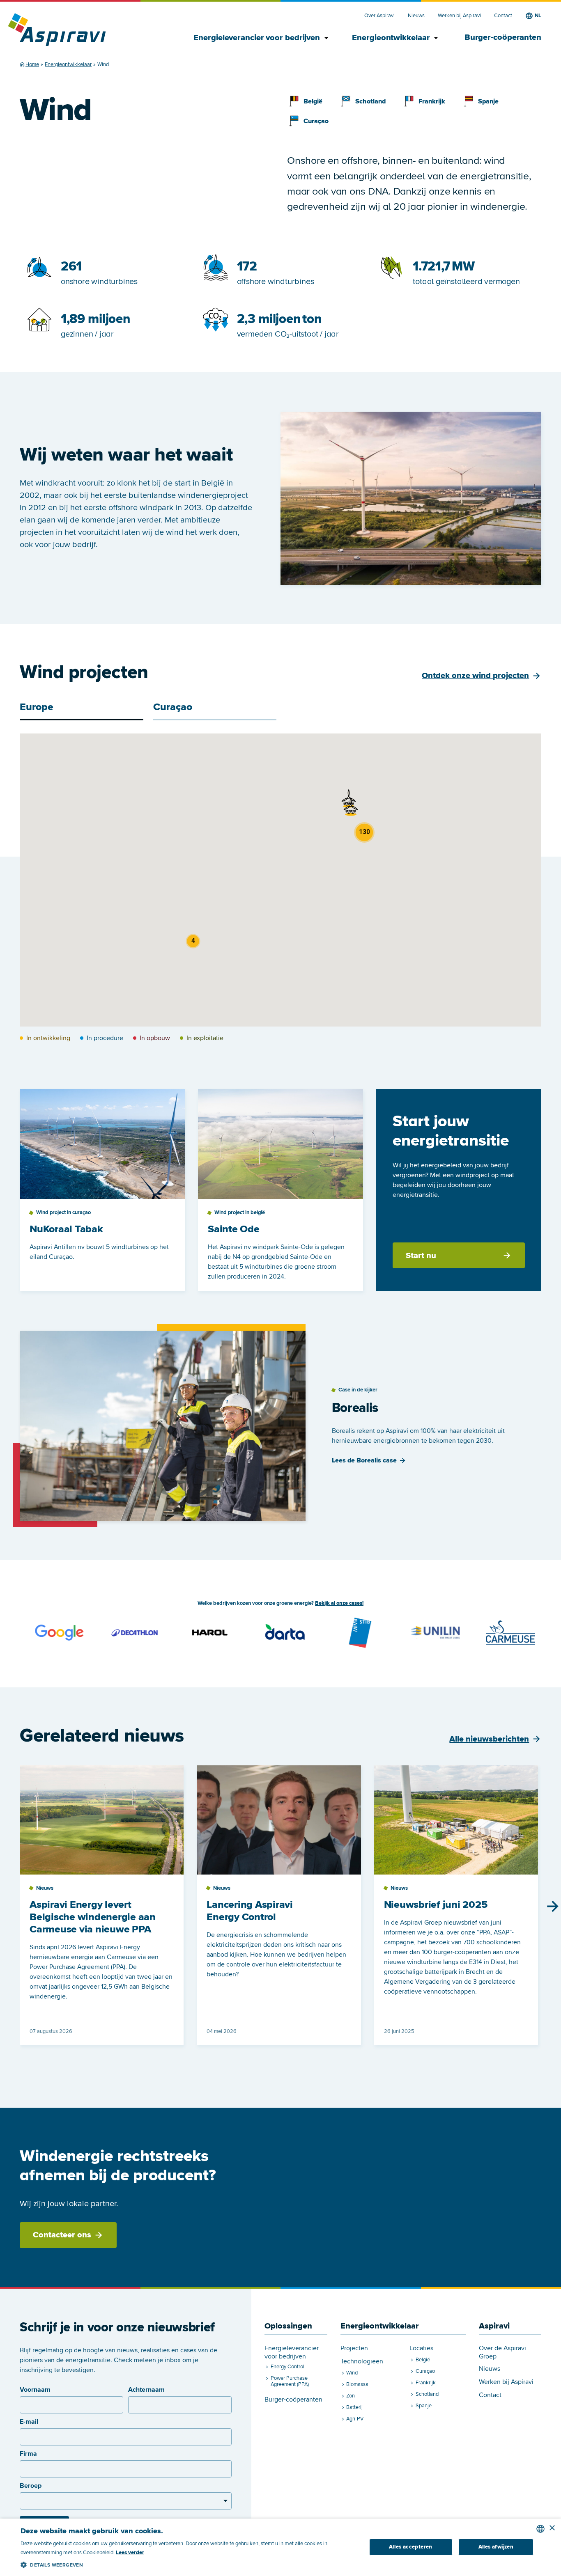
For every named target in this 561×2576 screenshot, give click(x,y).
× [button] (552, 2528)
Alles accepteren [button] (410, 2547)
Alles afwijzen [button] (496, 2547)
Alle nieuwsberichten (489, 1739)
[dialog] (280, 2547)
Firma (28, 2454)
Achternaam (146, 2390)
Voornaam (35, 2390)
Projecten (354, 2348)
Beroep (31, 2486)
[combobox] (540, 2529)
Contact (503, 16)
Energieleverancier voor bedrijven (259, 38)
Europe (37, 707)
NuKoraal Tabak (66, 1229)
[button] (351, 807)
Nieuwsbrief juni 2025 (436, 1905)
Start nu (421, 1256)
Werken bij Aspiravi (459, 16)
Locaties (421, 2348)
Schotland (370, 101)
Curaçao (316, 121)
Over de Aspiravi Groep (502, 2352)
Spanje (488, 101)
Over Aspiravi (379, 16)
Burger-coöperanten (503, 37)
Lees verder (130, 2553)
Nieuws (416, 16)
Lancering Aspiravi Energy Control (250, 1911)
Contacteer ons (62, 2235)
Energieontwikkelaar (394, 38)
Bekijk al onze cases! (339, 1603)
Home (32, 64)
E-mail (29, 2422)
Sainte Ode (234, 1229)
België (313, 101)
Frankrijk (432, 101)
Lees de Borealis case (364, 1460)
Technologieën (362, 2362)
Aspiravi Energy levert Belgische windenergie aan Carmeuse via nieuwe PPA (93, 1917)
